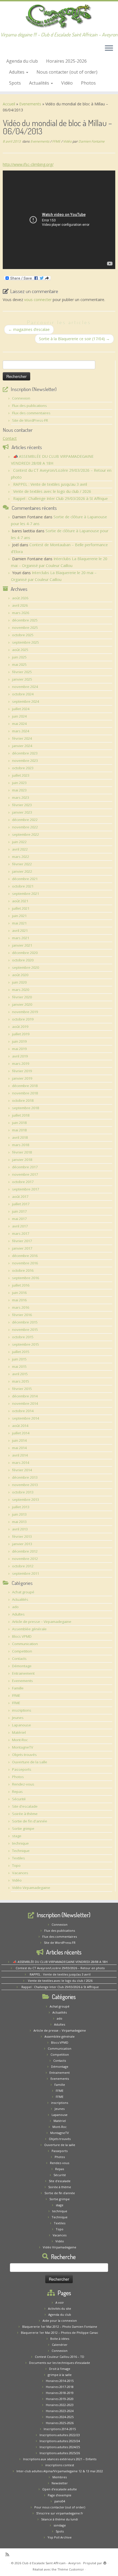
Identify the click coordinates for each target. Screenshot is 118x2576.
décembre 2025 (25, 620)
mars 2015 (21, 1381)
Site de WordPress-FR (30, 420)
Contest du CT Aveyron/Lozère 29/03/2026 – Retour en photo (60, 1968)
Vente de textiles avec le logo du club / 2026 (52, 491)
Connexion (21, 398)
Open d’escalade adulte (60, 2489)
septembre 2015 (26, 1344)
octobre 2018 (23, 1101)
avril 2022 (20, 849)
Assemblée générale (29, 1629)
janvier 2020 (22, 1004)
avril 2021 (20, 931)
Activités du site (60, 2308)
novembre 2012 (25, 1559)
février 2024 (22, 738)
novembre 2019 (25, 1012)
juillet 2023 (21, 775)
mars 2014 (21, 1463)
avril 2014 (20, 1455)
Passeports (22, 1769)
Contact (10, 438)
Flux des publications (29, 406)
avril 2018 (20, 1137)
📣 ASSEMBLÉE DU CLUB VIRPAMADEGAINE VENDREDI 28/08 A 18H (60, 1962)
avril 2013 (20, 1529)
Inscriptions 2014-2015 (60, 2429)
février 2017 (22, 1241)
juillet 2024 (21, 709)
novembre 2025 (25, 628)
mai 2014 (19, 1448)
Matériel (19, 1732)
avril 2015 (20, 1374)
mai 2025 (19, 665)
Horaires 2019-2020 (60, 2399)
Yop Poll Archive (60, 2537)
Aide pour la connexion (60, 2321)
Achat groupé (23, 1592)
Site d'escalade (25, 1806)
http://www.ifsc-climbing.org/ (28, 164)
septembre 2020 (26, 968)
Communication (25, 1644)
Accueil (9, 104)
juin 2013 (19, 1514)
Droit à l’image (60, 2369)
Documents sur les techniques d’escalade (60, 2363)
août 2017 (20, 1197)
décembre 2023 (25, 753)
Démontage (22, 1666)
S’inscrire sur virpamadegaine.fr (60, 2513)
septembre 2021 (26, 894)
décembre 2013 (25, 1477)
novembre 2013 (25, 1485)
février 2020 (22, 997)
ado (15, 1607)
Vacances (20, 1873)
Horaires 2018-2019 (60, 2393)
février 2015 (22, 1389)
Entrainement (23, 1673)
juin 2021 (19, 916)
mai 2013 (19, 1522)
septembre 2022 (26, 834)
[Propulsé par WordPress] (105, 2562)
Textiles (19, 1858)
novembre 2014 (25, 1403)
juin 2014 (19, 1440)
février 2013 (22, 1537)
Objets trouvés (24, 1755)
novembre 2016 (25, 1263)
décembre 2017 (25, 1167)
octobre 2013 (23, 1492)
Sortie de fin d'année (30, 1821)
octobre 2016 (23, 1270)
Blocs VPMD (22, 1636)
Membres (60, 2477)
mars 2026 (21, 613)
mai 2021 (19, 923)
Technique (21, 1851)
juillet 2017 (21, 1204)
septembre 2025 (26, 642)
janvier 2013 (22, 1544)
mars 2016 (21, 1307)
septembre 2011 (26, 1573)
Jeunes (18, 1718)
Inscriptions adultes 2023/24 (60, 2441)
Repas (17, 1792)
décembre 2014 (25, 1396)
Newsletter (60, 2483)
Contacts (19, 1659)
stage (17, 1836)
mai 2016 (19, 1300)
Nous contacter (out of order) (67, 72)
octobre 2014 (23, 1411)
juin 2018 (19, 1123)
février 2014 (22, 1470)
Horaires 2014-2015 (60, 2381)
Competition (22, 1651)
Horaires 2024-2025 (60, 2417)
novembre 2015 (25, 1330)
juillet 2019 (21, 1034)
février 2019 (22, 1071)
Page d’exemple (60, 2495)
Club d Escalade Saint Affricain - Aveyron (51, 2563)
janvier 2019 (22, 1078)
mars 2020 (21, 990)
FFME (57, 141)
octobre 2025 (23, 635)
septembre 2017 (26, 1189)
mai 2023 (19, 790)
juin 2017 (19, 1211)
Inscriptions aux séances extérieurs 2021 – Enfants (60, 2459)
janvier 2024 (22, 746)
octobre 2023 (23, 768)
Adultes (17, 72)
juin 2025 (19, 657)
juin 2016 (19, 1293)
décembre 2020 (25, 953)
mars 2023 (21, 798)
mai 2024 (19, 724)
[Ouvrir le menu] (109, 49)
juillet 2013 (21, 1507)
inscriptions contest (60, 2465)
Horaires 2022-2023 (60, 2405)
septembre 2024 (26, 701)
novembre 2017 (25, 1174)
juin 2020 (19, 982)
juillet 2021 (21, 908)
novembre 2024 (25, 687)
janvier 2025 (22, 679)
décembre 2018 (25, 1086)
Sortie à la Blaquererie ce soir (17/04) (74, 339)
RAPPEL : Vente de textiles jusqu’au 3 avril (50, 484)
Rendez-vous (23, 1784)
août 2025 (20, 650)
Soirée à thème (25, 1814)
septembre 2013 (26, 1500)
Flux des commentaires (31, 413)
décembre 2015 (25, 1322)
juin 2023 (19, 783)
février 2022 (22, 864)
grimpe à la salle (60, 2375)
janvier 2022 (22, 871)
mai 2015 (19, 1367)
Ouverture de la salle (30, 1762)
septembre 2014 (26, 1418)
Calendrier (60, 2345)
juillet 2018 (21, 1115)
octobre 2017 (23, 1182)
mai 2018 (19, 1130)
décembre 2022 (25, 820)
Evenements (30, 104)
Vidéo (67, 83)
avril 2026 (20, 605)
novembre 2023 (25, 761)
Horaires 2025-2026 (66, 61)
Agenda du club (22, 61)
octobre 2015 (23, 1337)
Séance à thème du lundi (60, 2519)
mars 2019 (21, 1064)
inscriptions (22, 1710)
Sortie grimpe (23, 1829)
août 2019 (20, 1027)
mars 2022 (21, 857)
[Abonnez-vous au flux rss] (9, 2555)
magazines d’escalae (29, 329)
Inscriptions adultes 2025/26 (60, 2453)
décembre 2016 (25, 1256)
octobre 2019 (23, 1019)
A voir (60, 2302)
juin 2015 (19, 1359)
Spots (15, 83)
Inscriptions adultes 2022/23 (60, 2435)
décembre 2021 (25, 879)
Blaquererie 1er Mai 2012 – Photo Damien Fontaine (60, 2327)
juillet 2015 (21, 1352)
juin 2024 (19, 716)
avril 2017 (20, 1226)
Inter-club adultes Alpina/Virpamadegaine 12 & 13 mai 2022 (60, 2471)
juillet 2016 (21, 1285)
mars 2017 (21, 1234)
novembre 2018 (25, 1093)
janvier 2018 (22, 1160)
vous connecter (38, 300)
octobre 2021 (23, 886)
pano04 (60, 2501)
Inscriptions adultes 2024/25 (60, 2447)
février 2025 (22, 672)
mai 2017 (19, 1219)
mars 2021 (21, 938)
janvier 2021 (22, 945)
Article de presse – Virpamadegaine (42, 1622)
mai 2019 (19, 1049)
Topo (16, 1865)
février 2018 (22, 1152)
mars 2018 (21, 1145)
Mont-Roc (20, 1740)
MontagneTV (23, 1747)
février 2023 (22, 805)
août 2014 (20, 1426)
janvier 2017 (22, 1248)
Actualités (40, 83)
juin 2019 (19, 1041)
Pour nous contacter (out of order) (60, 2507)
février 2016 (22, 1315)
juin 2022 (19, 842)
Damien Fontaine (92, 141)
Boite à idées (60, 2339)
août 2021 (20, 901)
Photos (88, 83)
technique (20, 1843)
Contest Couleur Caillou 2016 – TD (60, 2357)
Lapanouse (22, 1725)
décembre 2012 (25, 1551)
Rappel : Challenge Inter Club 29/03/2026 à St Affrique (61, 499)
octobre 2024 (23, 694)
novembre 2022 (25, 827)
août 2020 (20, 975)
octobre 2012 (23, 1566)
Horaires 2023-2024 (60, 2411)
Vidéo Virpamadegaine (31, 1888)
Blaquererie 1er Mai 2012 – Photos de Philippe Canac (60, 2333)
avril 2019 (20, 1056)
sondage (60, 2525)
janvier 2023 (22, 812)
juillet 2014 (21, 1433)
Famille (18, 1688)
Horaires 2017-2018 (60, 2387)
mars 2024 (21, 731)
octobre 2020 (23, 960)
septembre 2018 (26, 1108)
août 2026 (20, 598)
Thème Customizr (71, 2569)
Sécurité (19, 1799)
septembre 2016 (26, 1278)
